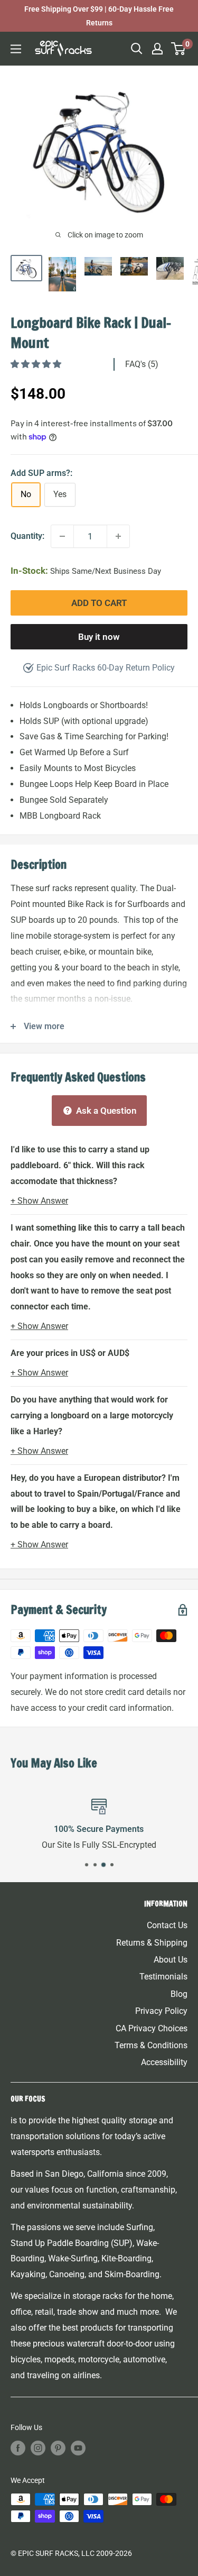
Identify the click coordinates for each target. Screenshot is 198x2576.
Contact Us (167, 1925)
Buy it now (99, 637)
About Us (171, 1960)
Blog (179, 1994)
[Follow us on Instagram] (38, 2447)
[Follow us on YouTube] (78, 2447)
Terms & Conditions (151, 2045)
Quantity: (27, 536)
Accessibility (164, 2062)
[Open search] (137, 49)
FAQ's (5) (142, 364)
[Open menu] (16, 49)
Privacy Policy (161, 2011)
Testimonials (163, 1977)
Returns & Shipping (152, 1943)
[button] (37, 364)
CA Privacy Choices (152, 2028)
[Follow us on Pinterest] (58, 2447)
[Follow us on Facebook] (18, 2447)
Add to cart (99, 603)
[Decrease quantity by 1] (62, 536)
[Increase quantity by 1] (118, 536)
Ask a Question (105, 1111)
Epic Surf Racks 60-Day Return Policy (106, 668)
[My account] (157, 49)
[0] (179, 49)
